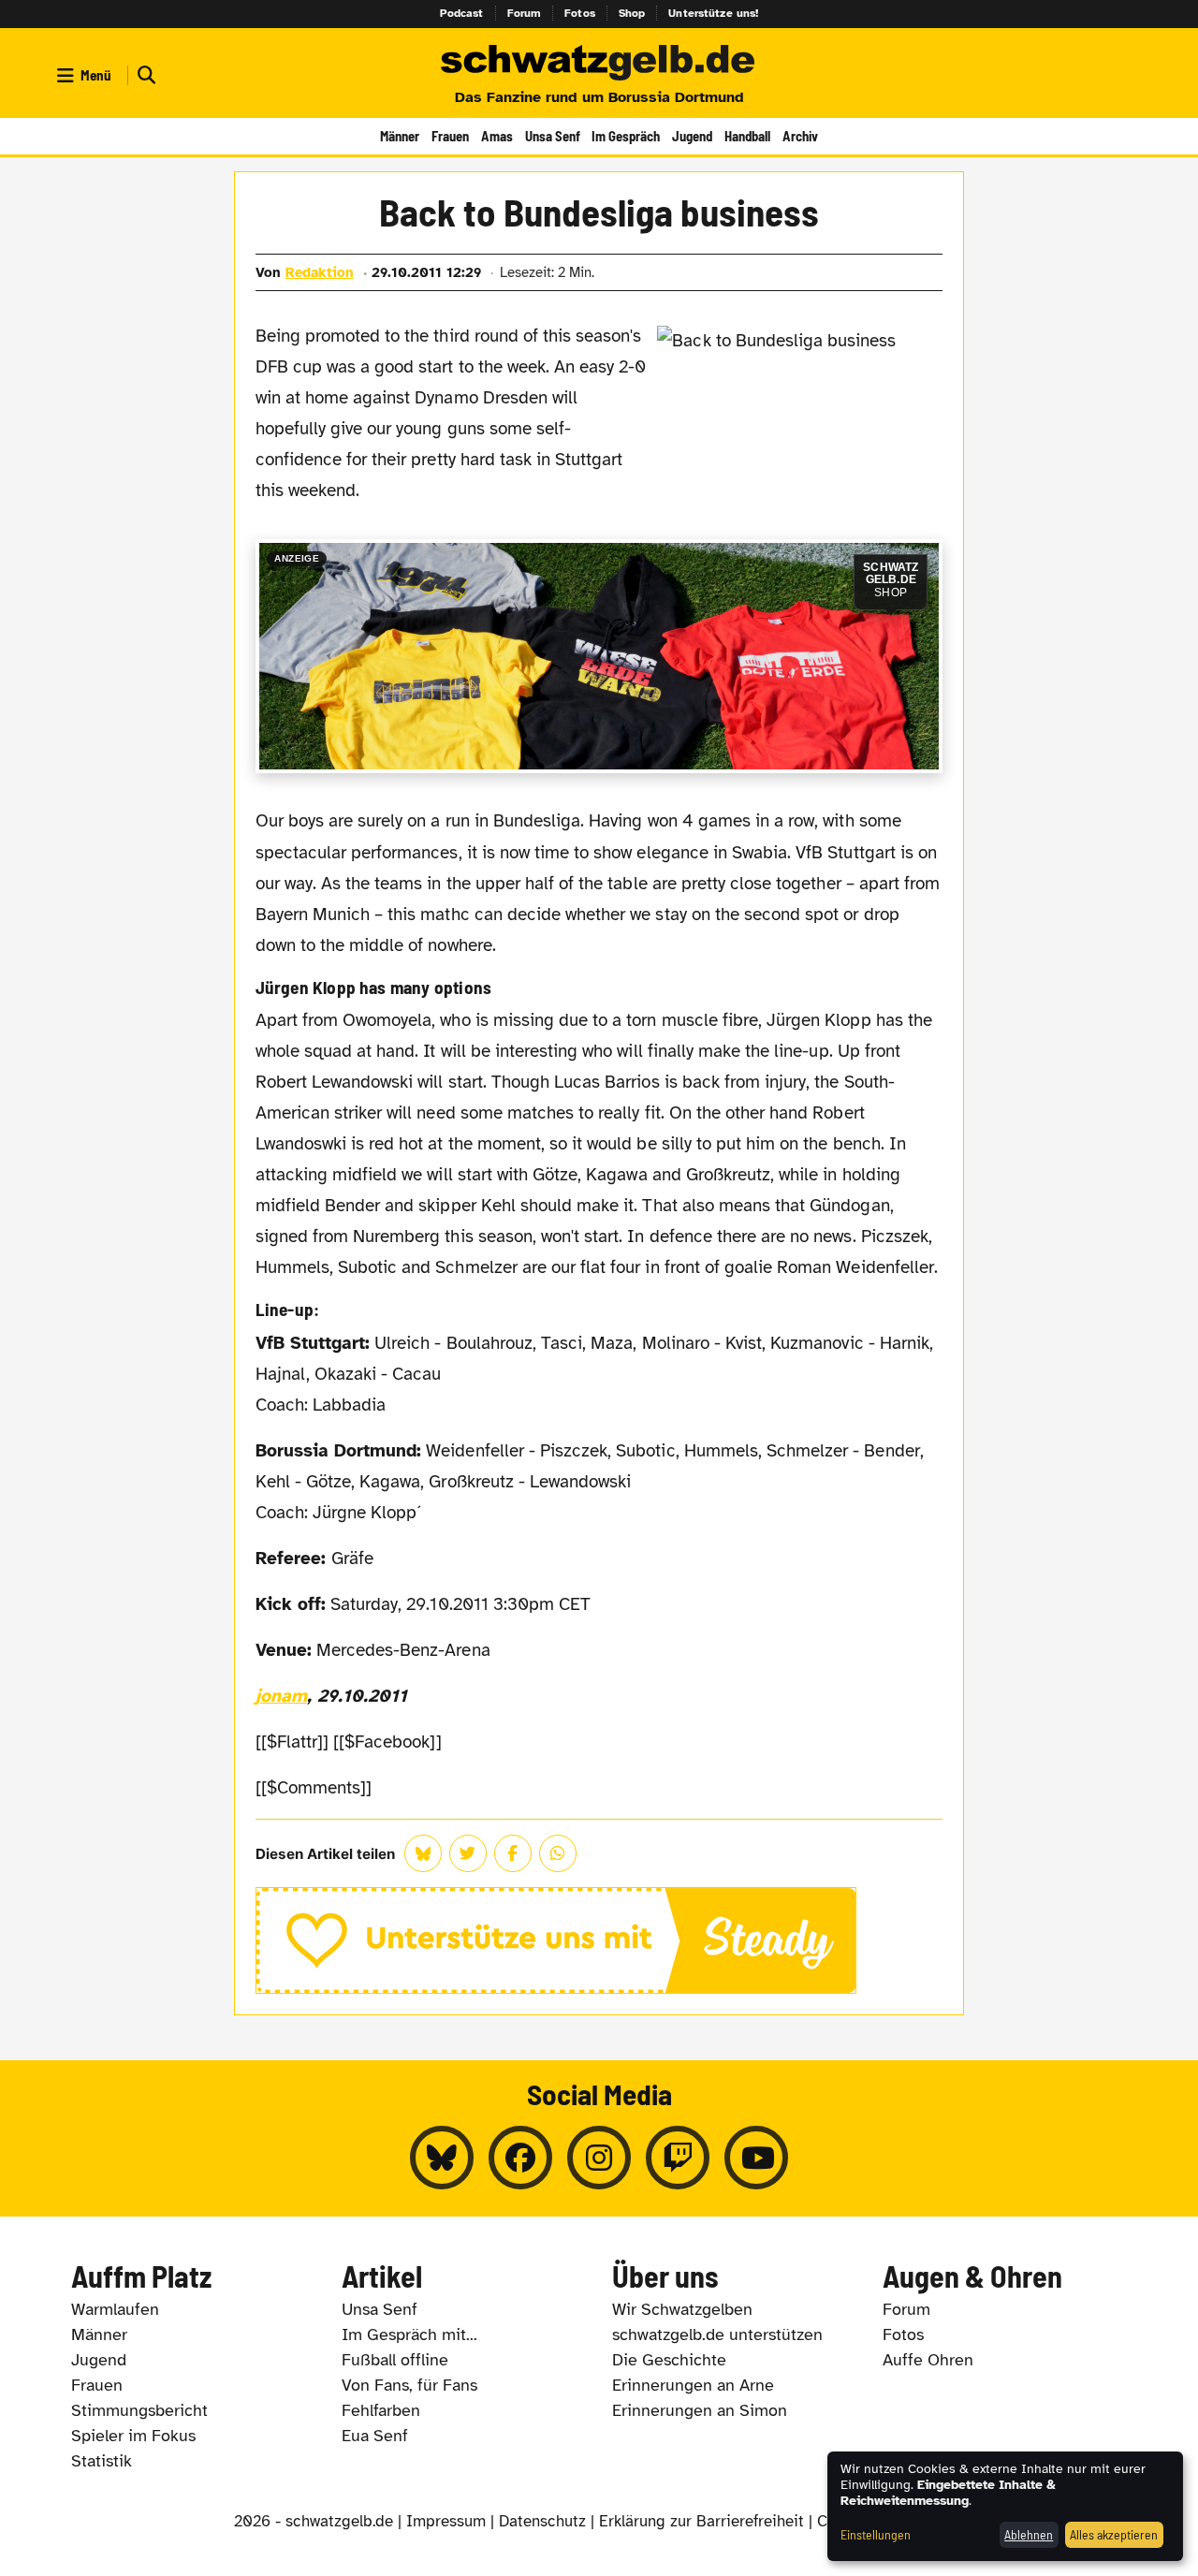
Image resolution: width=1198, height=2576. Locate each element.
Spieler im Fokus (133, 2436)
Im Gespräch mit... (409, 2334)
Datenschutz (542, 2521)
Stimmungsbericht (139, 2410)
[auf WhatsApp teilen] (558, 1853)
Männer (400, 136)
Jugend (692, 136)
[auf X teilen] (468, 1853)
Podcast (462, 13)
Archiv (800, 136)
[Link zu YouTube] (756, 2158)
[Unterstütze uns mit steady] (599, 1940)
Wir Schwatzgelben (682, 2309)
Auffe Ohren (928, 2360)
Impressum (446, 2521)
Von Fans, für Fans (409, 2385)
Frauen (450, 136)
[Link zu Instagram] (599, 2158)
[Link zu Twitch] (678, 2158)
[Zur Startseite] (599, 64)
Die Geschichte (669, 2360)
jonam (281, 1696)
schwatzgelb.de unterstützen (717, 2334)
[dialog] (1005, 2506)
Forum (525, 13)
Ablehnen (1029, 2534)
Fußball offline (395, 2360)
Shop (632, 13)
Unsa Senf (553, 136)
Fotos (580, 13)
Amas (497, 136)
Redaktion (320, 272)
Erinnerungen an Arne (693, 2385)
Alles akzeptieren (1114, 2534)
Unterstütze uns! (713, 13)
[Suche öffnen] (144, 75)
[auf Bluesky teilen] (423, 1853)
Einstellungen (876, 2534)
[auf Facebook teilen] (513, 1853)
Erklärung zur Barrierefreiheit (701, 2521)
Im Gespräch (626, 136)
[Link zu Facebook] (520, 2158)
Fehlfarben (381, 2410)
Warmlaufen (115, 2309)
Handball (747, 136)
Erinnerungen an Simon (700, 2410)
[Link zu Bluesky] (442, 2158)
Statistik (102, 2461)
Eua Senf (375, 2436)
